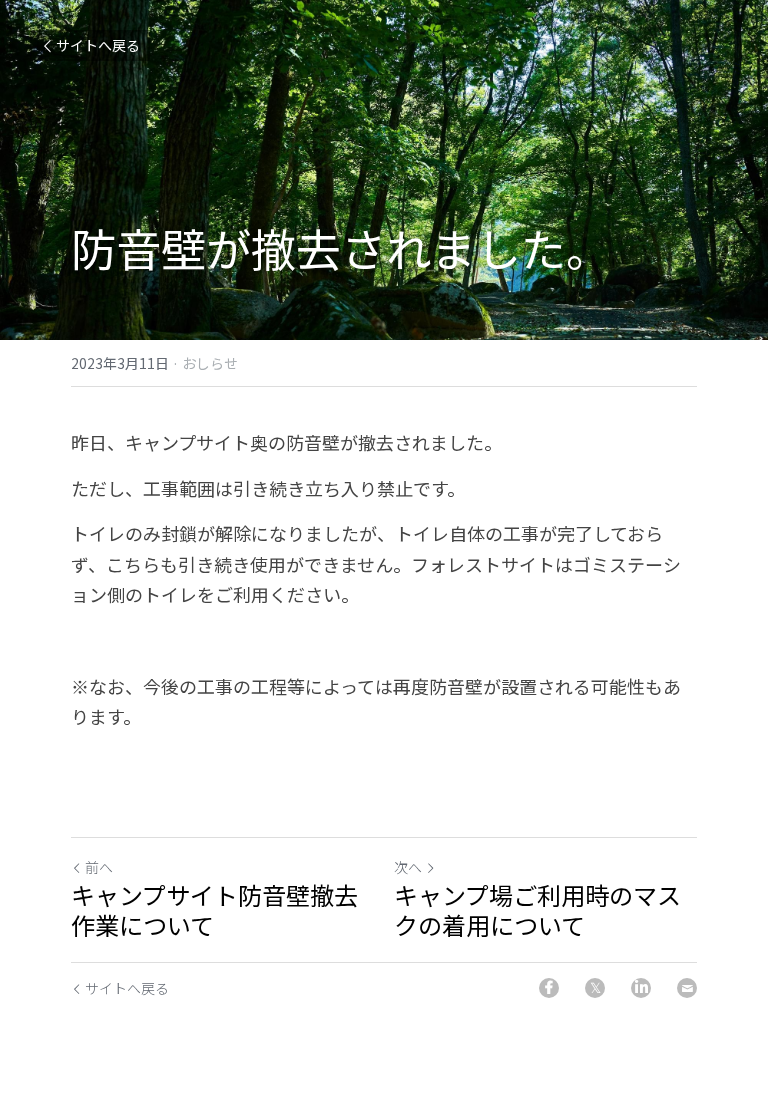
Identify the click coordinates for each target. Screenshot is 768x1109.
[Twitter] (595, 988)
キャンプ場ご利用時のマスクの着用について (537, 910)
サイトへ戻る (98, 45)
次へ (408, 867)
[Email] (687, 988)
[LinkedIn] (641, 988)
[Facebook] (549, 988)
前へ (99, 867)
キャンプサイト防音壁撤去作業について (214, 910)
